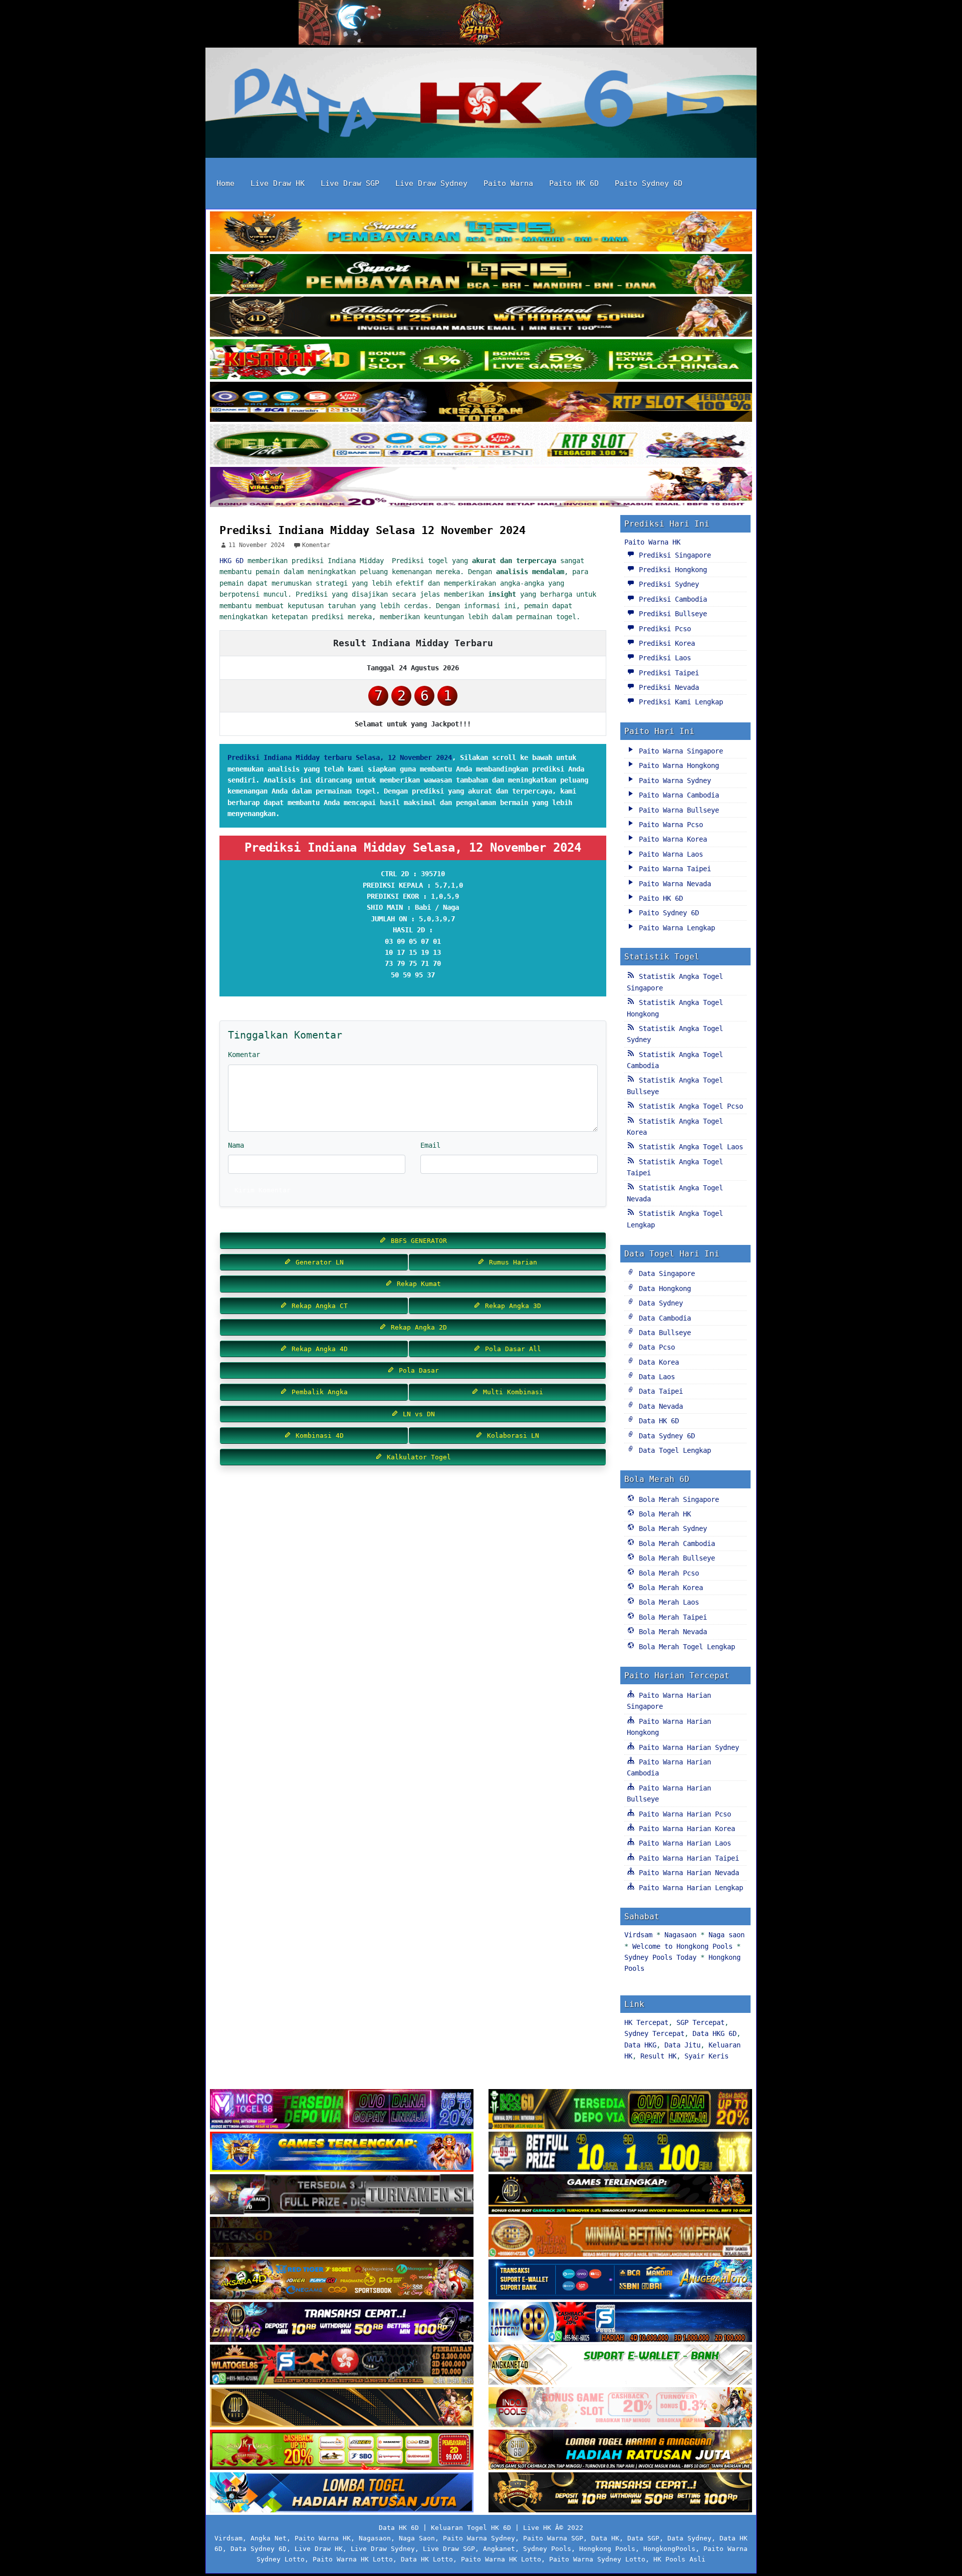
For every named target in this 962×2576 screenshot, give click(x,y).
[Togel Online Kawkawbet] (342, 2195)
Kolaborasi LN (511, 1436)
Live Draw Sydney (431, 183)
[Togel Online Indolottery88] (620, 2323)
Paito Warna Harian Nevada (687, 1873)
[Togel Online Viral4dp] (481, 488)
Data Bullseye (663, 1333)
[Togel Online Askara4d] (342, 2280)
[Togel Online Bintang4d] (342, 2323)
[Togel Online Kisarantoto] (481, 403)
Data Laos (655, 1377)
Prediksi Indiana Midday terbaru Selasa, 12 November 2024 (340, 757)
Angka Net (269, 2538)
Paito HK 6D (574, 183)
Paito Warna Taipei (673, 869)
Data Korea (657, 1362)
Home (225, 183)
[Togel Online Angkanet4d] (620, 2366)
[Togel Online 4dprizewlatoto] (342, 2408)
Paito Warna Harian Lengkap (689, 1888)
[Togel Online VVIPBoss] (481, 232)
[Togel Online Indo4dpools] (342, 2493)
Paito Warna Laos (669, 854)
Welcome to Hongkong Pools (682, 1946)
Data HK (605, 2538)
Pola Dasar (417, 1370)
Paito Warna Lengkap (675, 928)
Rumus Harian (511, 1262)
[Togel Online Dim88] (481, 275)
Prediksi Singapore (673, 555)
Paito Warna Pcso (669, 825)
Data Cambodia (663, 1318)
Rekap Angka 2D (417, 1327)
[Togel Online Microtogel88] (342, 2110)
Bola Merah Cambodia (675, 1543)
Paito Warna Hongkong (677, 765)
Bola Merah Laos (667, 1602)
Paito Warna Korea (671, 839)
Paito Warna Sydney (673, 781)
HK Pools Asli (679, 2559)
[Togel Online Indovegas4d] (620, 2493)
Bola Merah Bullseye (675, 1558)
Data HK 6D (657, 1421)
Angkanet (499, 2549)
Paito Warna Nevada (673, 884)
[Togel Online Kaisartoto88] (342, 2451)
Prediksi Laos (663, 658)
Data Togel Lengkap (673, 1450)
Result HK (658, 2056)
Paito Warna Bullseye (677, 810)
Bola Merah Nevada (671, 1632)
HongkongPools (669, 2549)
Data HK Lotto (427, 2559)
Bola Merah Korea (669, 1588)
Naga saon (727, 1935)
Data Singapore (665, 1273)
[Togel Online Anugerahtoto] (620, 2280)
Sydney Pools (547, 2549)
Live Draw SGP (350, 183)
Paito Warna (508, 183)
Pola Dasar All (511, 1349)
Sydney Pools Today (660, 1957)
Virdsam (638, 1935)
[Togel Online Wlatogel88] (342, 2366)
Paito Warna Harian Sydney (687, 1747)
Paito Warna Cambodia (677, 795)
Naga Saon (417, 2538)
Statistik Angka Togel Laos (689, 1147)
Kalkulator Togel (417, 1457)
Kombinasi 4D (318, 1436)
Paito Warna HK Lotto (353, 2559)
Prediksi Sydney (667, 584)
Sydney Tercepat (654, 2033)
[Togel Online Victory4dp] (342, 2153)
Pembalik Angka (318, 1392)
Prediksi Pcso (663, 629)
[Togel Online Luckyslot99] (620, 2153)
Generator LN (318, 1262)
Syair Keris (706, 2056)
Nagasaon (680, 1935)
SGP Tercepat (700, 2022)
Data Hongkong (663, 1289)
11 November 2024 (257, 545)
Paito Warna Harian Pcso (683, 1814)
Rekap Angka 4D (318, 1349)
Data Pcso (655, 1347)
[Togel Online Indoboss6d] (620, 2110)
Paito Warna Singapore (679, 751)
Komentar (316, 545)
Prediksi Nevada (667, 687)
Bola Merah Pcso (667, 1573)
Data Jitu (682, 2045)
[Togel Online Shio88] (620, 2451)
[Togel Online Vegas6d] (342, 2238)
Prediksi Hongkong (671, 570)
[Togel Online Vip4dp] (620, 2195)
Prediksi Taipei (667, 673)
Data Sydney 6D (665, 1436)
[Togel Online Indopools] (620, 2408)
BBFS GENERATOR (417, 1241)
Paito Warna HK (652, 542)
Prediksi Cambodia (671, 599)
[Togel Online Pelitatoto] (481, 445)
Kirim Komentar (263, 1190)
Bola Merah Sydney (671, 1528)
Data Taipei (659, 1391)
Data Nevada (659, 1406)
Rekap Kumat (417, 1284)
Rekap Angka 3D (511, 1306)
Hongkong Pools (607, 2549)
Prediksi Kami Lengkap (679, 702)
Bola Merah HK (663, 1514)
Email (430, 1145)
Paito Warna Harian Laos (683, 1843)
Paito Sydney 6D (649, 183)
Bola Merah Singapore (677, 1499)
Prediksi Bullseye (671, 614)
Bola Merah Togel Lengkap (685, 1647)
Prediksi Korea (665, 643)
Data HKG (640, 2045)
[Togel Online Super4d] (481, 318)
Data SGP (643, 2538)
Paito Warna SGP (553, 2538)
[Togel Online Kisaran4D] (481, 360)
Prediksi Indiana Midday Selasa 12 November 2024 (373, 530)
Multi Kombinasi (511, 1392)
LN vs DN (417, 1414)
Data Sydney (659, 1303)
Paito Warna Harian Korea (685, 1829)
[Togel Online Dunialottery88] (620, 2238)
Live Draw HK (278, 183)
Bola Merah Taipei (671, 1617)
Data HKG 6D (714, 2033)
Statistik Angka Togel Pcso (689, 1106)
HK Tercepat (646, 2022)
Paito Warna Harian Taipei (687, 1858)
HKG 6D (231, 561)
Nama (236, 1145)
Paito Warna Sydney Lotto (597, 2559)
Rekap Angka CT (318, 1306)
